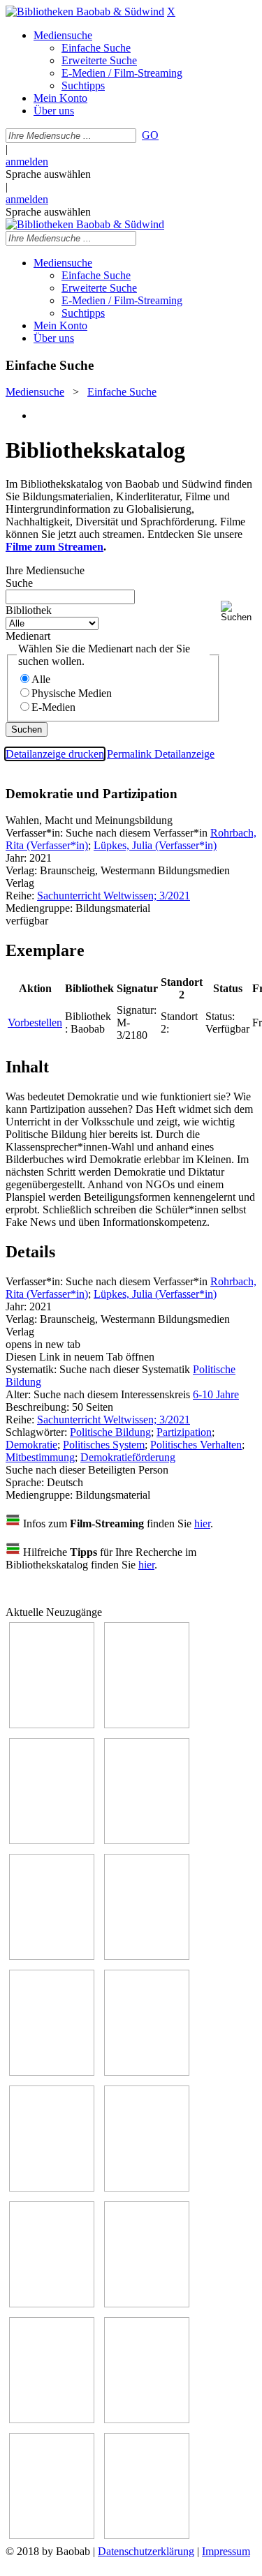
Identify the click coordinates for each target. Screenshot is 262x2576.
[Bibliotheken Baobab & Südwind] (85, 12)
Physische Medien (72, 693)
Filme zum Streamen (54, 547)
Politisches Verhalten (196, 1445)
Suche (19, 583)
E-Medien (53, 707)
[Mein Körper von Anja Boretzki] (147, 2419)
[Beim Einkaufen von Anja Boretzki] (147, 2535)
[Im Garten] (52, 2188)
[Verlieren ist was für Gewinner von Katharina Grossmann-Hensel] (147, 1956)
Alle (41, 679)
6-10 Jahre (216, 1394)
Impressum (226, 2551)
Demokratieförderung (128, 1457)
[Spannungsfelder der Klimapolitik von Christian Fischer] (147, 1724)
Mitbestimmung (40, 1457)
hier (202, 1523)
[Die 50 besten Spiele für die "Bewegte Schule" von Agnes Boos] (147, 2304)
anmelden (27, 162)
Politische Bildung (110, 1432)
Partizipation (184, 1432)
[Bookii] (52, 2072)
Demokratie (31, 1445)
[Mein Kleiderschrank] (52, 2535)
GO (150, 135)
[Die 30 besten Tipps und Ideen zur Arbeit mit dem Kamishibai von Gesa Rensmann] (52, 1724)
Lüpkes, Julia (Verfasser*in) (155, 845)
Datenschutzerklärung (146, 2551)
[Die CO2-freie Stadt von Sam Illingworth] (52, 1840)
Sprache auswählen (48, 174)
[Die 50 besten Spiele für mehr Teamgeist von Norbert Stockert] (147, 2188)
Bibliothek (29, 610)
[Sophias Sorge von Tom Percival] (52, 1956)
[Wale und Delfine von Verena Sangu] (147, 1840)
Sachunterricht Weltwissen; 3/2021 (114, 896)
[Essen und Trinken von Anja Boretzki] (52, 2419)
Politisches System (104, 1445)
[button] (239, 612)
